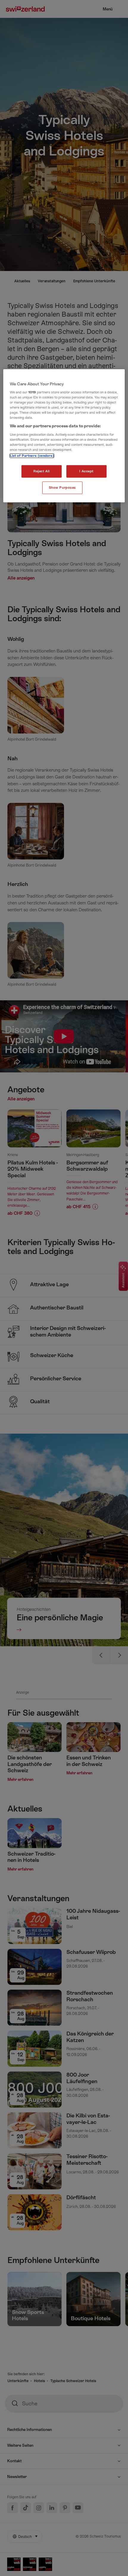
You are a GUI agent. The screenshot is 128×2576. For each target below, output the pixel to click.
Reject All (42, 471)
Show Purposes (62, 488)
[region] (64, 436)
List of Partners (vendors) (32, 456)
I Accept (86, 471)
